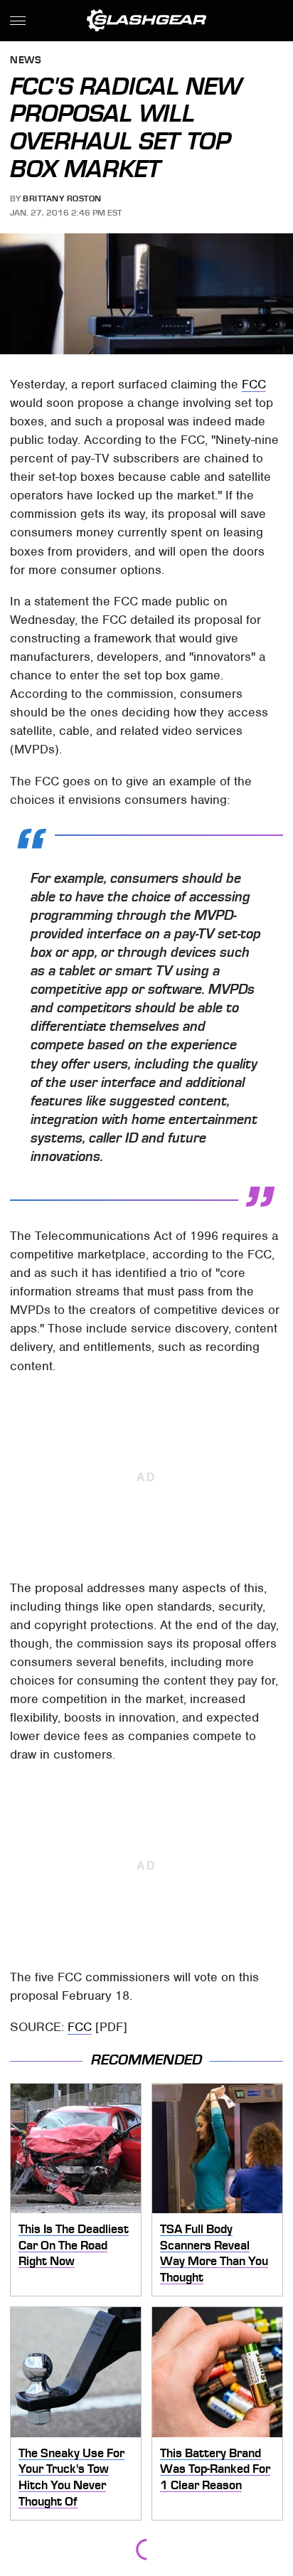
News (26, 61)
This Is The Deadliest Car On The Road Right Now (74, 2245)
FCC (254, 384)
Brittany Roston (62, 198)
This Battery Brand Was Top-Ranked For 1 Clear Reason (215, 2469)
